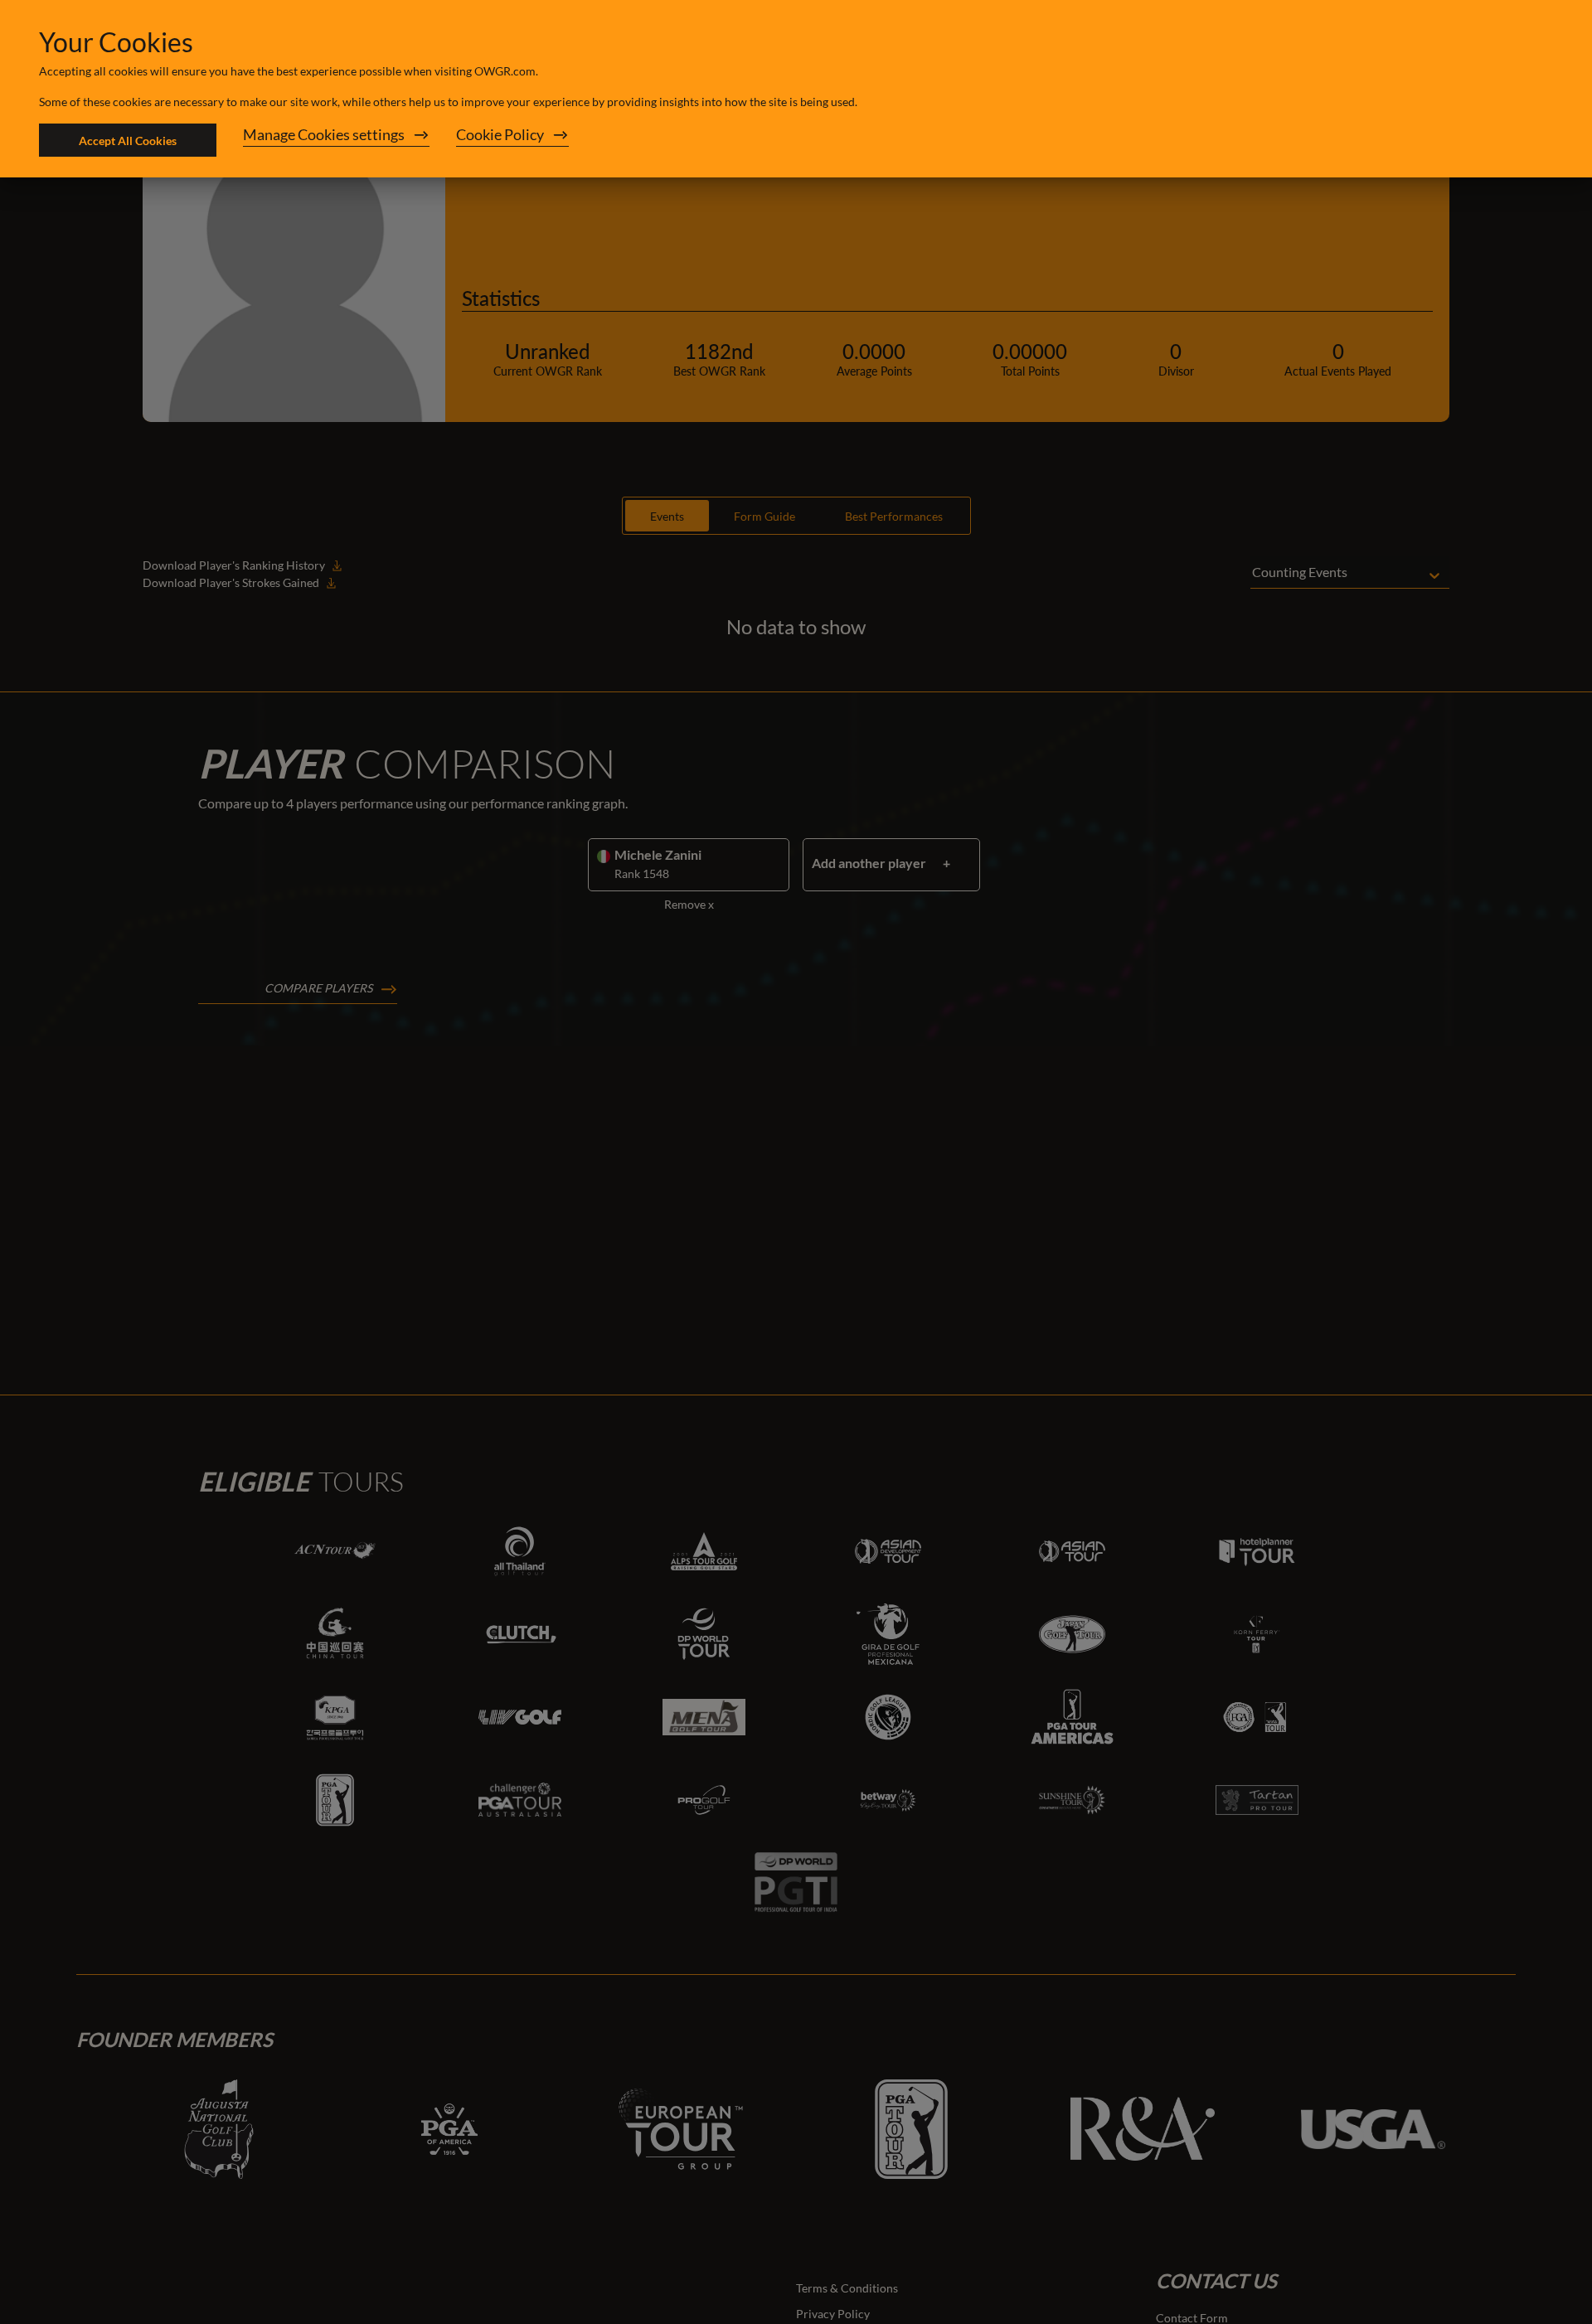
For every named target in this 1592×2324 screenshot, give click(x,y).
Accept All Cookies (128, 141)
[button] (336, 140)
